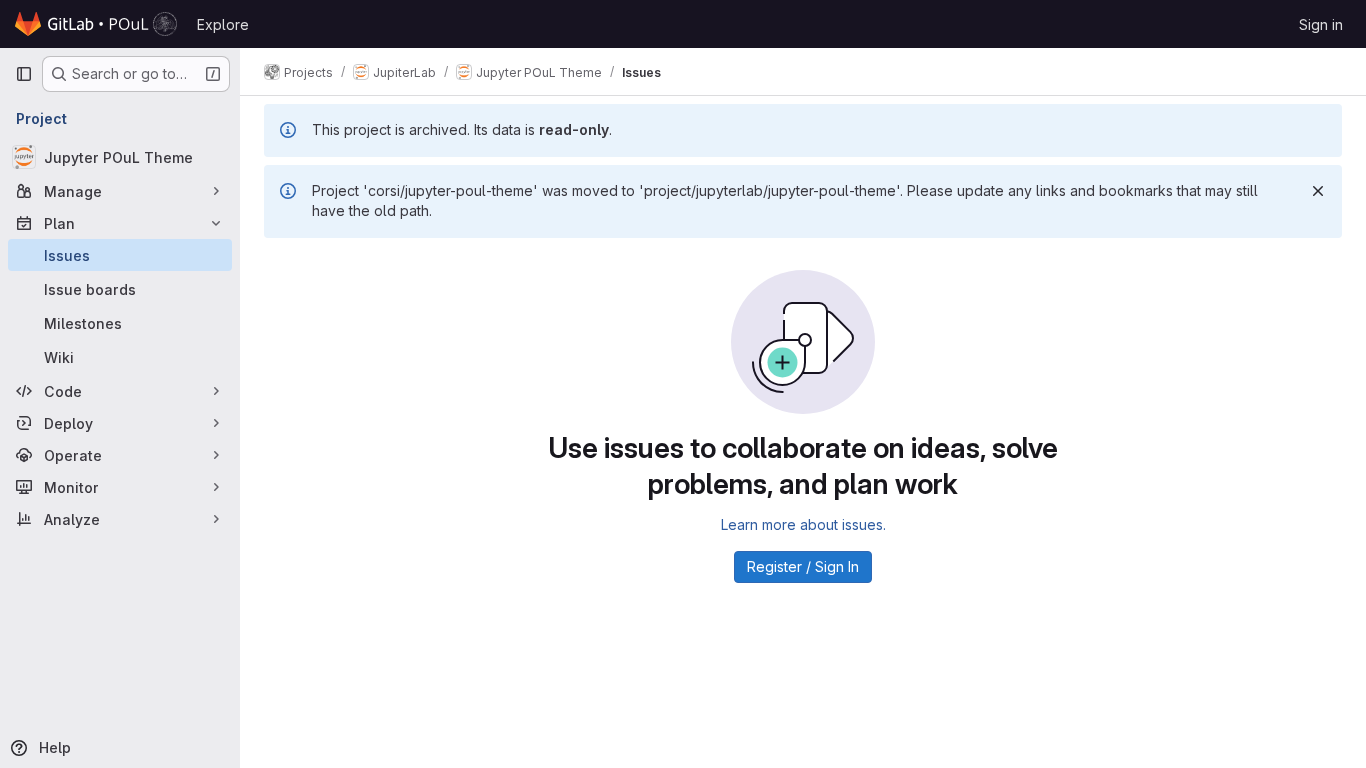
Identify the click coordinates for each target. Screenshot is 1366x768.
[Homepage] (96, 24)
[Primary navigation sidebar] (24, 74)
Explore (223, 24)
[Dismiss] (1318, 191)
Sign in (1321, 24)
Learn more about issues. (803, 524)
